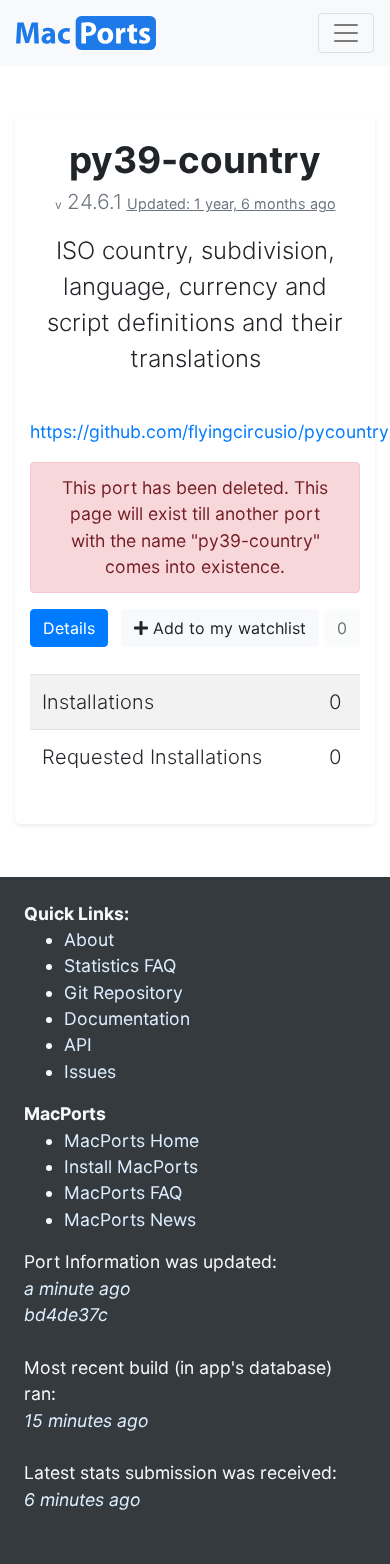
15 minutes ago (86, 1420)
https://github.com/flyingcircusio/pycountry (209, 431)
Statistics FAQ (120, 965)
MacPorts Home (131, 1140)
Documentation (127, 1018)
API (78, 1044)
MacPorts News (130, 1219)
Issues (90, 1071)
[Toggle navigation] (346, 33)
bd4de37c (66, 1314)
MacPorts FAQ (123, 1192)
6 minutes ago (82, 1499)
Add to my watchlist (227, 628)
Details (69, 628)
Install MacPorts (131, 1166)
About (89, 939)
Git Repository (123, 992)
